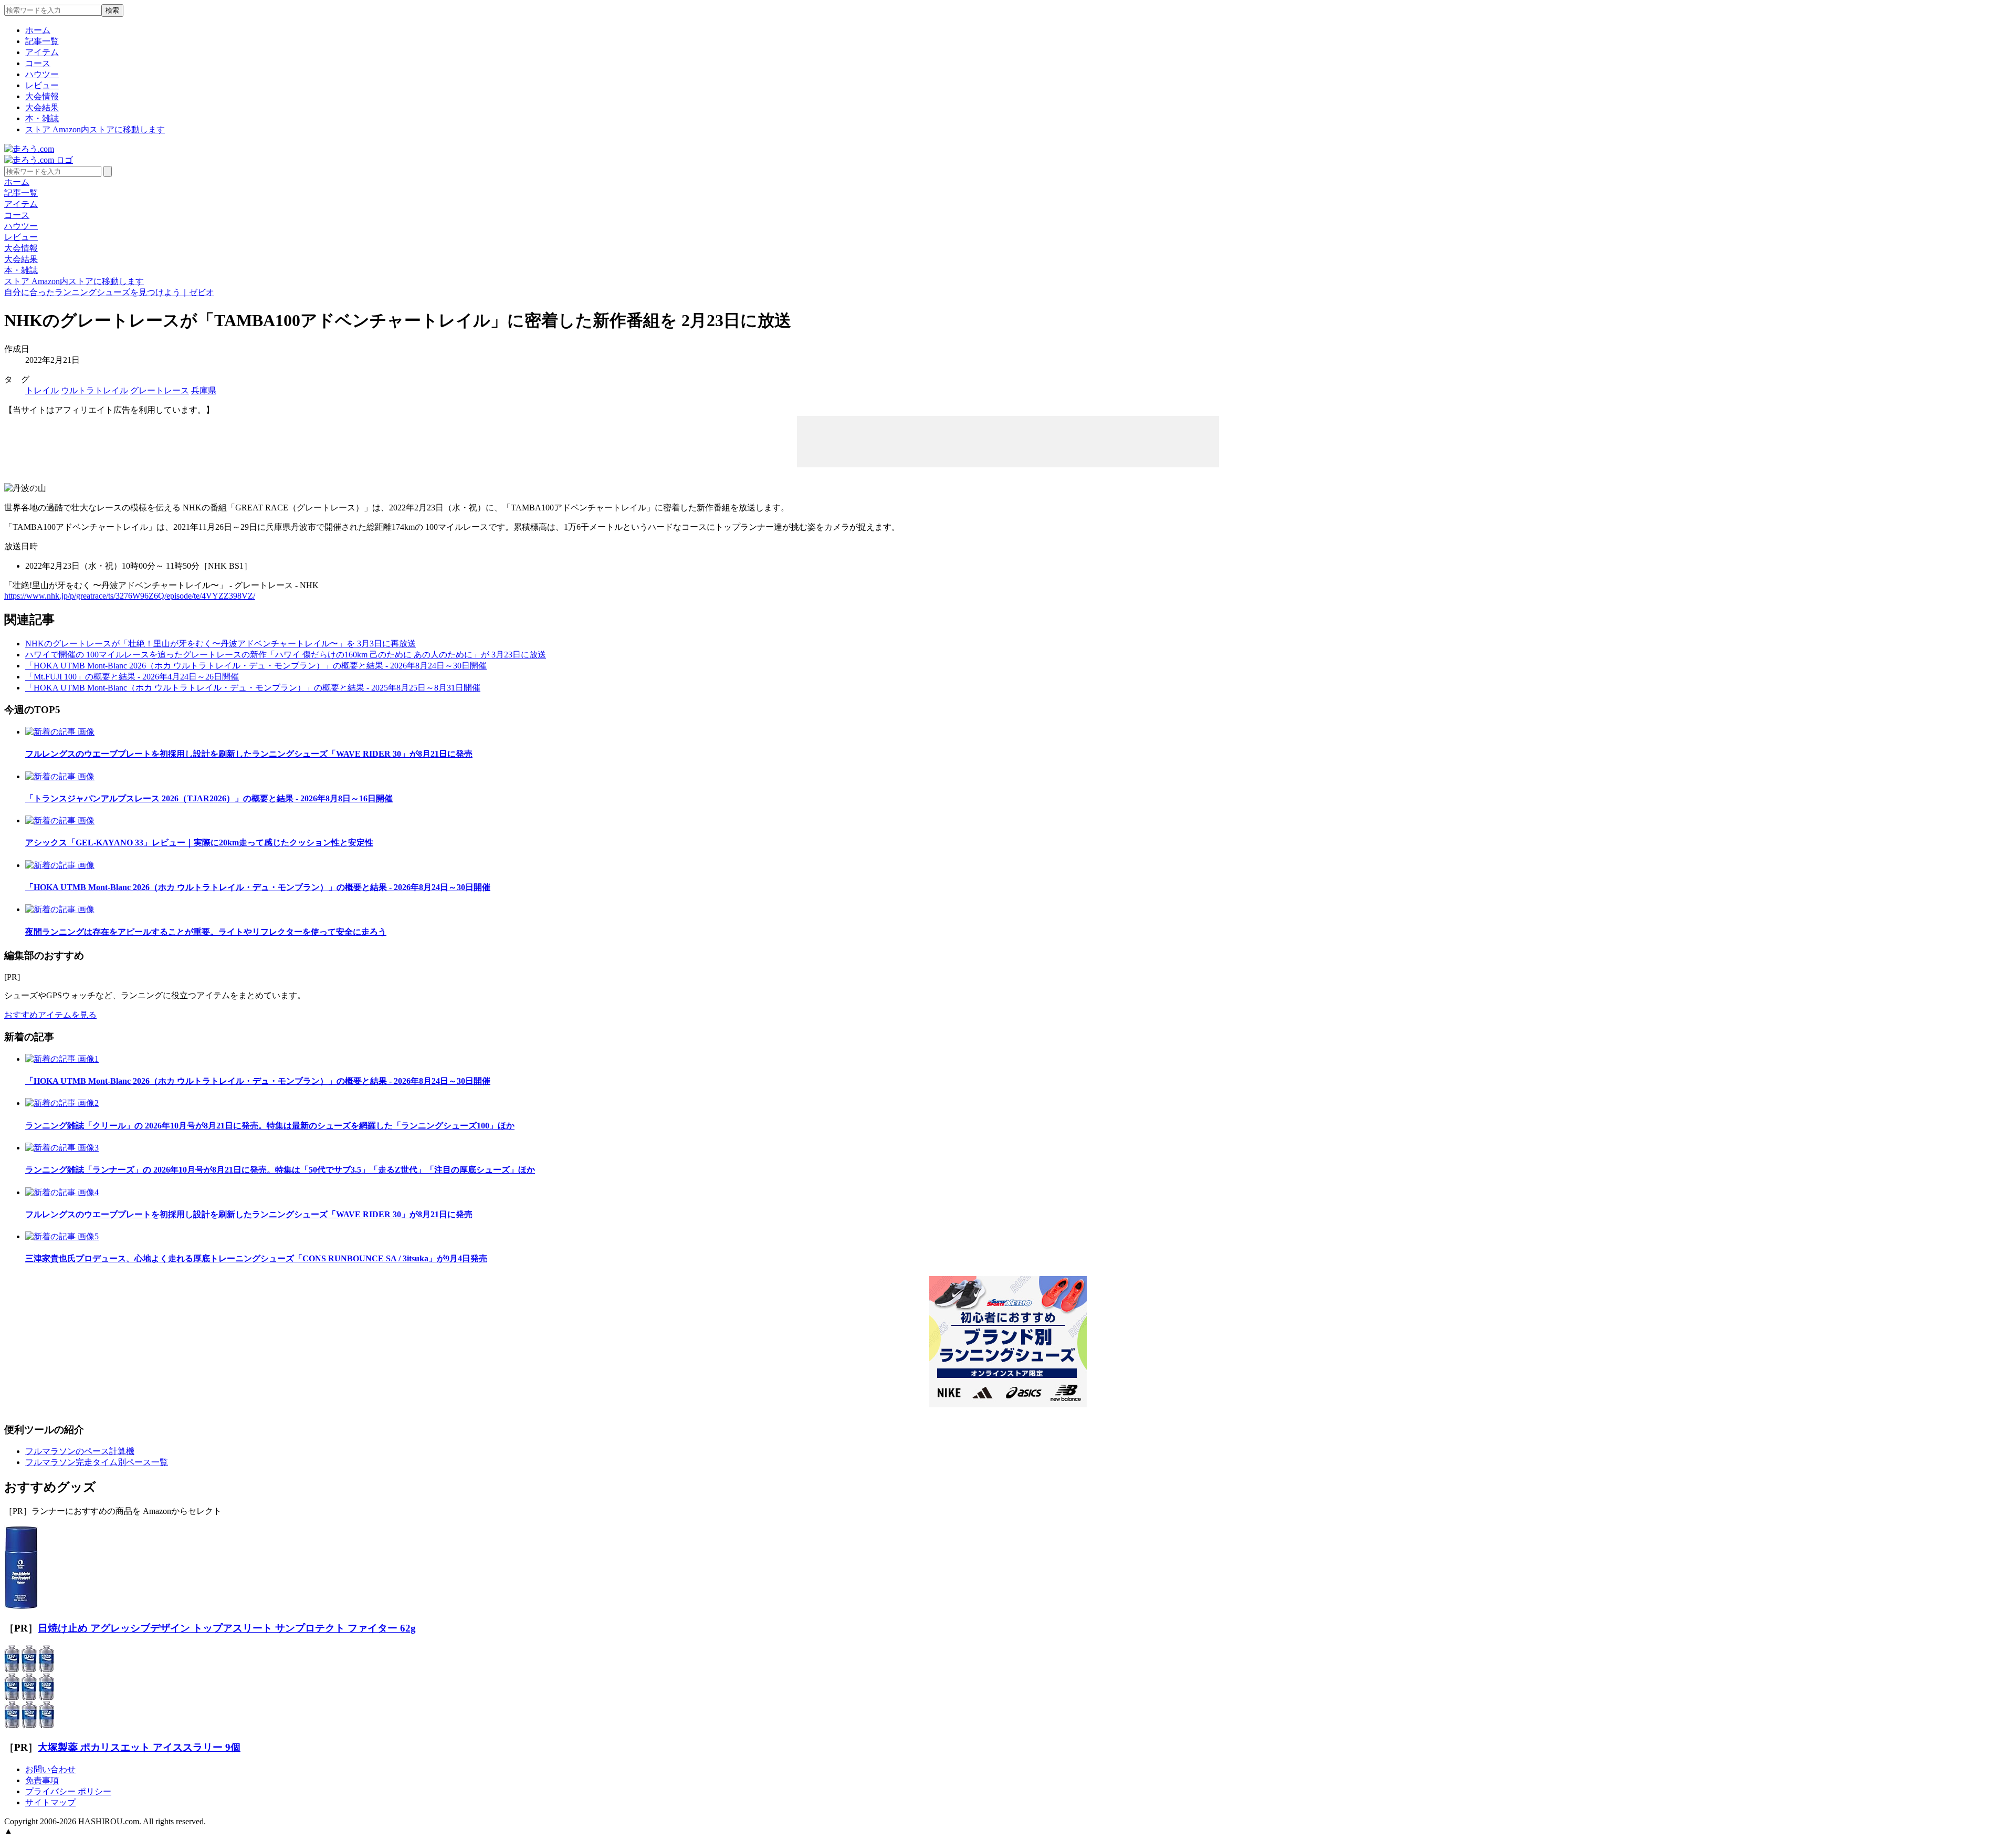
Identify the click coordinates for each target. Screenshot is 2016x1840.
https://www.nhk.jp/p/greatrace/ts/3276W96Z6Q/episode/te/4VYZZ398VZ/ (130, 596)
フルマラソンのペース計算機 (80, 1451)
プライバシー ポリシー (68, 1791)
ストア (95, 129)
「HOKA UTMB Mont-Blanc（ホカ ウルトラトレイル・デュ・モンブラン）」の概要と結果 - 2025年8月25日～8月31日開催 (253, 688)
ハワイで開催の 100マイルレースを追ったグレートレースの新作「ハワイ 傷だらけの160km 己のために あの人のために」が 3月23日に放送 (286, 655)
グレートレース (160, 390)
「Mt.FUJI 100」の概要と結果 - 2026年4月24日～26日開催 (132, 677)
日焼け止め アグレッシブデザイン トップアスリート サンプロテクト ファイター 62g (227, 1628)
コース (38, 63)
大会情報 (42, 96)
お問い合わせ (50, 1769)
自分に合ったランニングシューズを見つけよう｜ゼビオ (109, 292)
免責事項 (42, 1780)
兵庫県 (204, 390)
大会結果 (42, 107)
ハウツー (42, 74)
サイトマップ (50, 1802)
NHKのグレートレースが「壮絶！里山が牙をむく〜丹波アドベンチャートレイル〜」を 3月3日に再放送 (220, 644)
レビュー (42, 85)
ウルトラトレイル (94, 390)
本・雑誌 (42, 118)
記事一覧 (42, 41)
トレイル (42, 390)
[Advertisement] (1008, 441)
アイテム (42, 52)
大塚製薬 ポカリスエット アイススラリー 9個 (139, 1747)
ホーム (38, 30)
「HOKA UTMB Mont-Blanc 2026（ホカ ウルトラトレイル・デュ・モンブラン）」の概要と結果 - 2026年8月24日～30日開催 (256, 666)
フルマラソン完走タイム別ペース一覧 (97, 1462)
